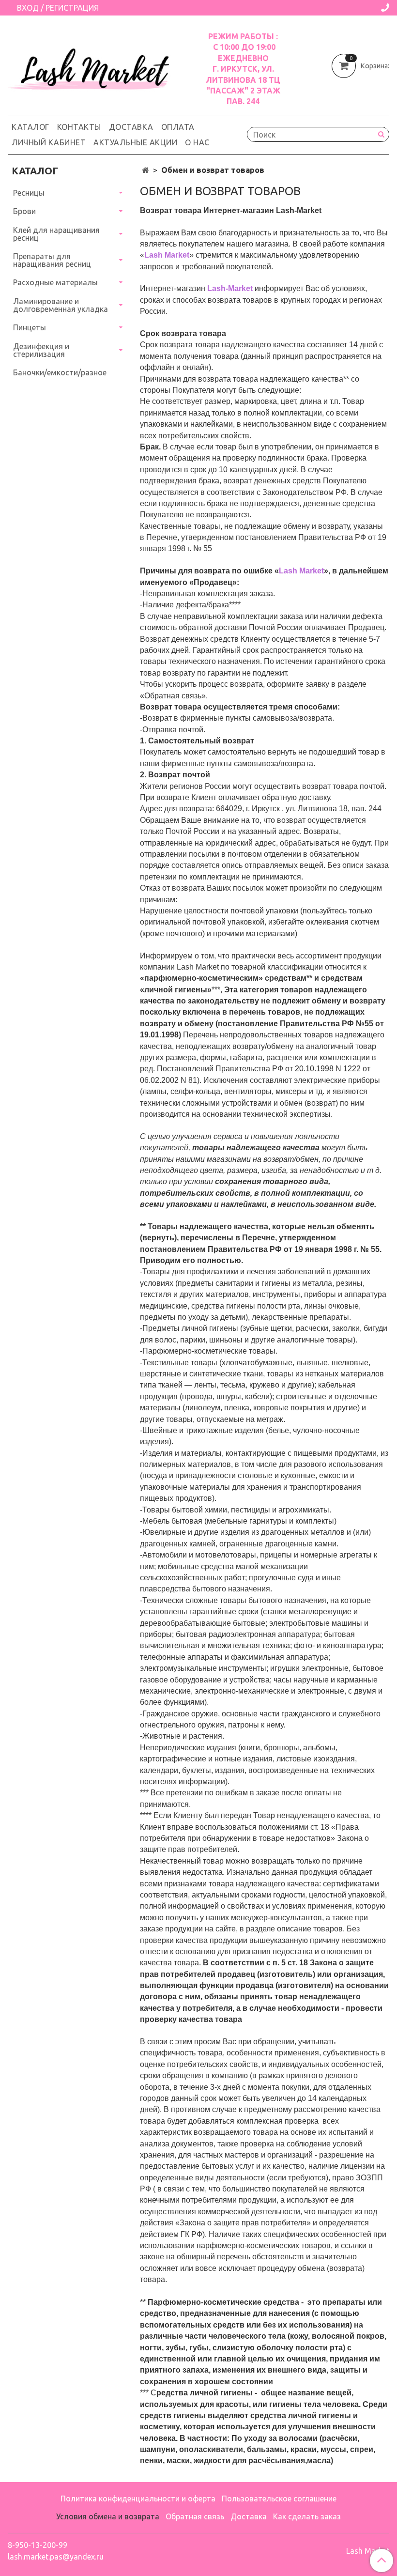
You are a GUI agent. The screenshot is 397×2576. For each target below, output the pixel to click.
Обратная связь (195, 2516)
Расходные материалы (55, 282)
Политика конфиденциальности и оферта (138, 2499)
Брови (24, 211)
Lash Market (368, 2551)
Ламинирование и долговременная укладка (61, 305)
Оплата (178, 127)
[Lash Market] (94, 66)
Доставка (131, 127)
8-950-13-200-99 (38, 2545)
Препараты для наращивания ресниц (52, 260)
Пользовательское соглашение (279, 2499)
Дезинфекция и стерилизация (41, 350)
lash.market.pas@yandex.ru (56, 2557)
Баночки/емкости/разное (60, 372)
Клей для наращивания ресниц (56, 234)
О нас (197, 142)
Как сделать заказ (307, 2516)
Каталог (31, 127)
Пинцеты (30, 327)
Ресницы (29, 193)
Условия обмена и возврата (108, 2516)
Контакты (79, 127)
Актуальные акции (135, 142)
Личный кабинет (49, 142)
